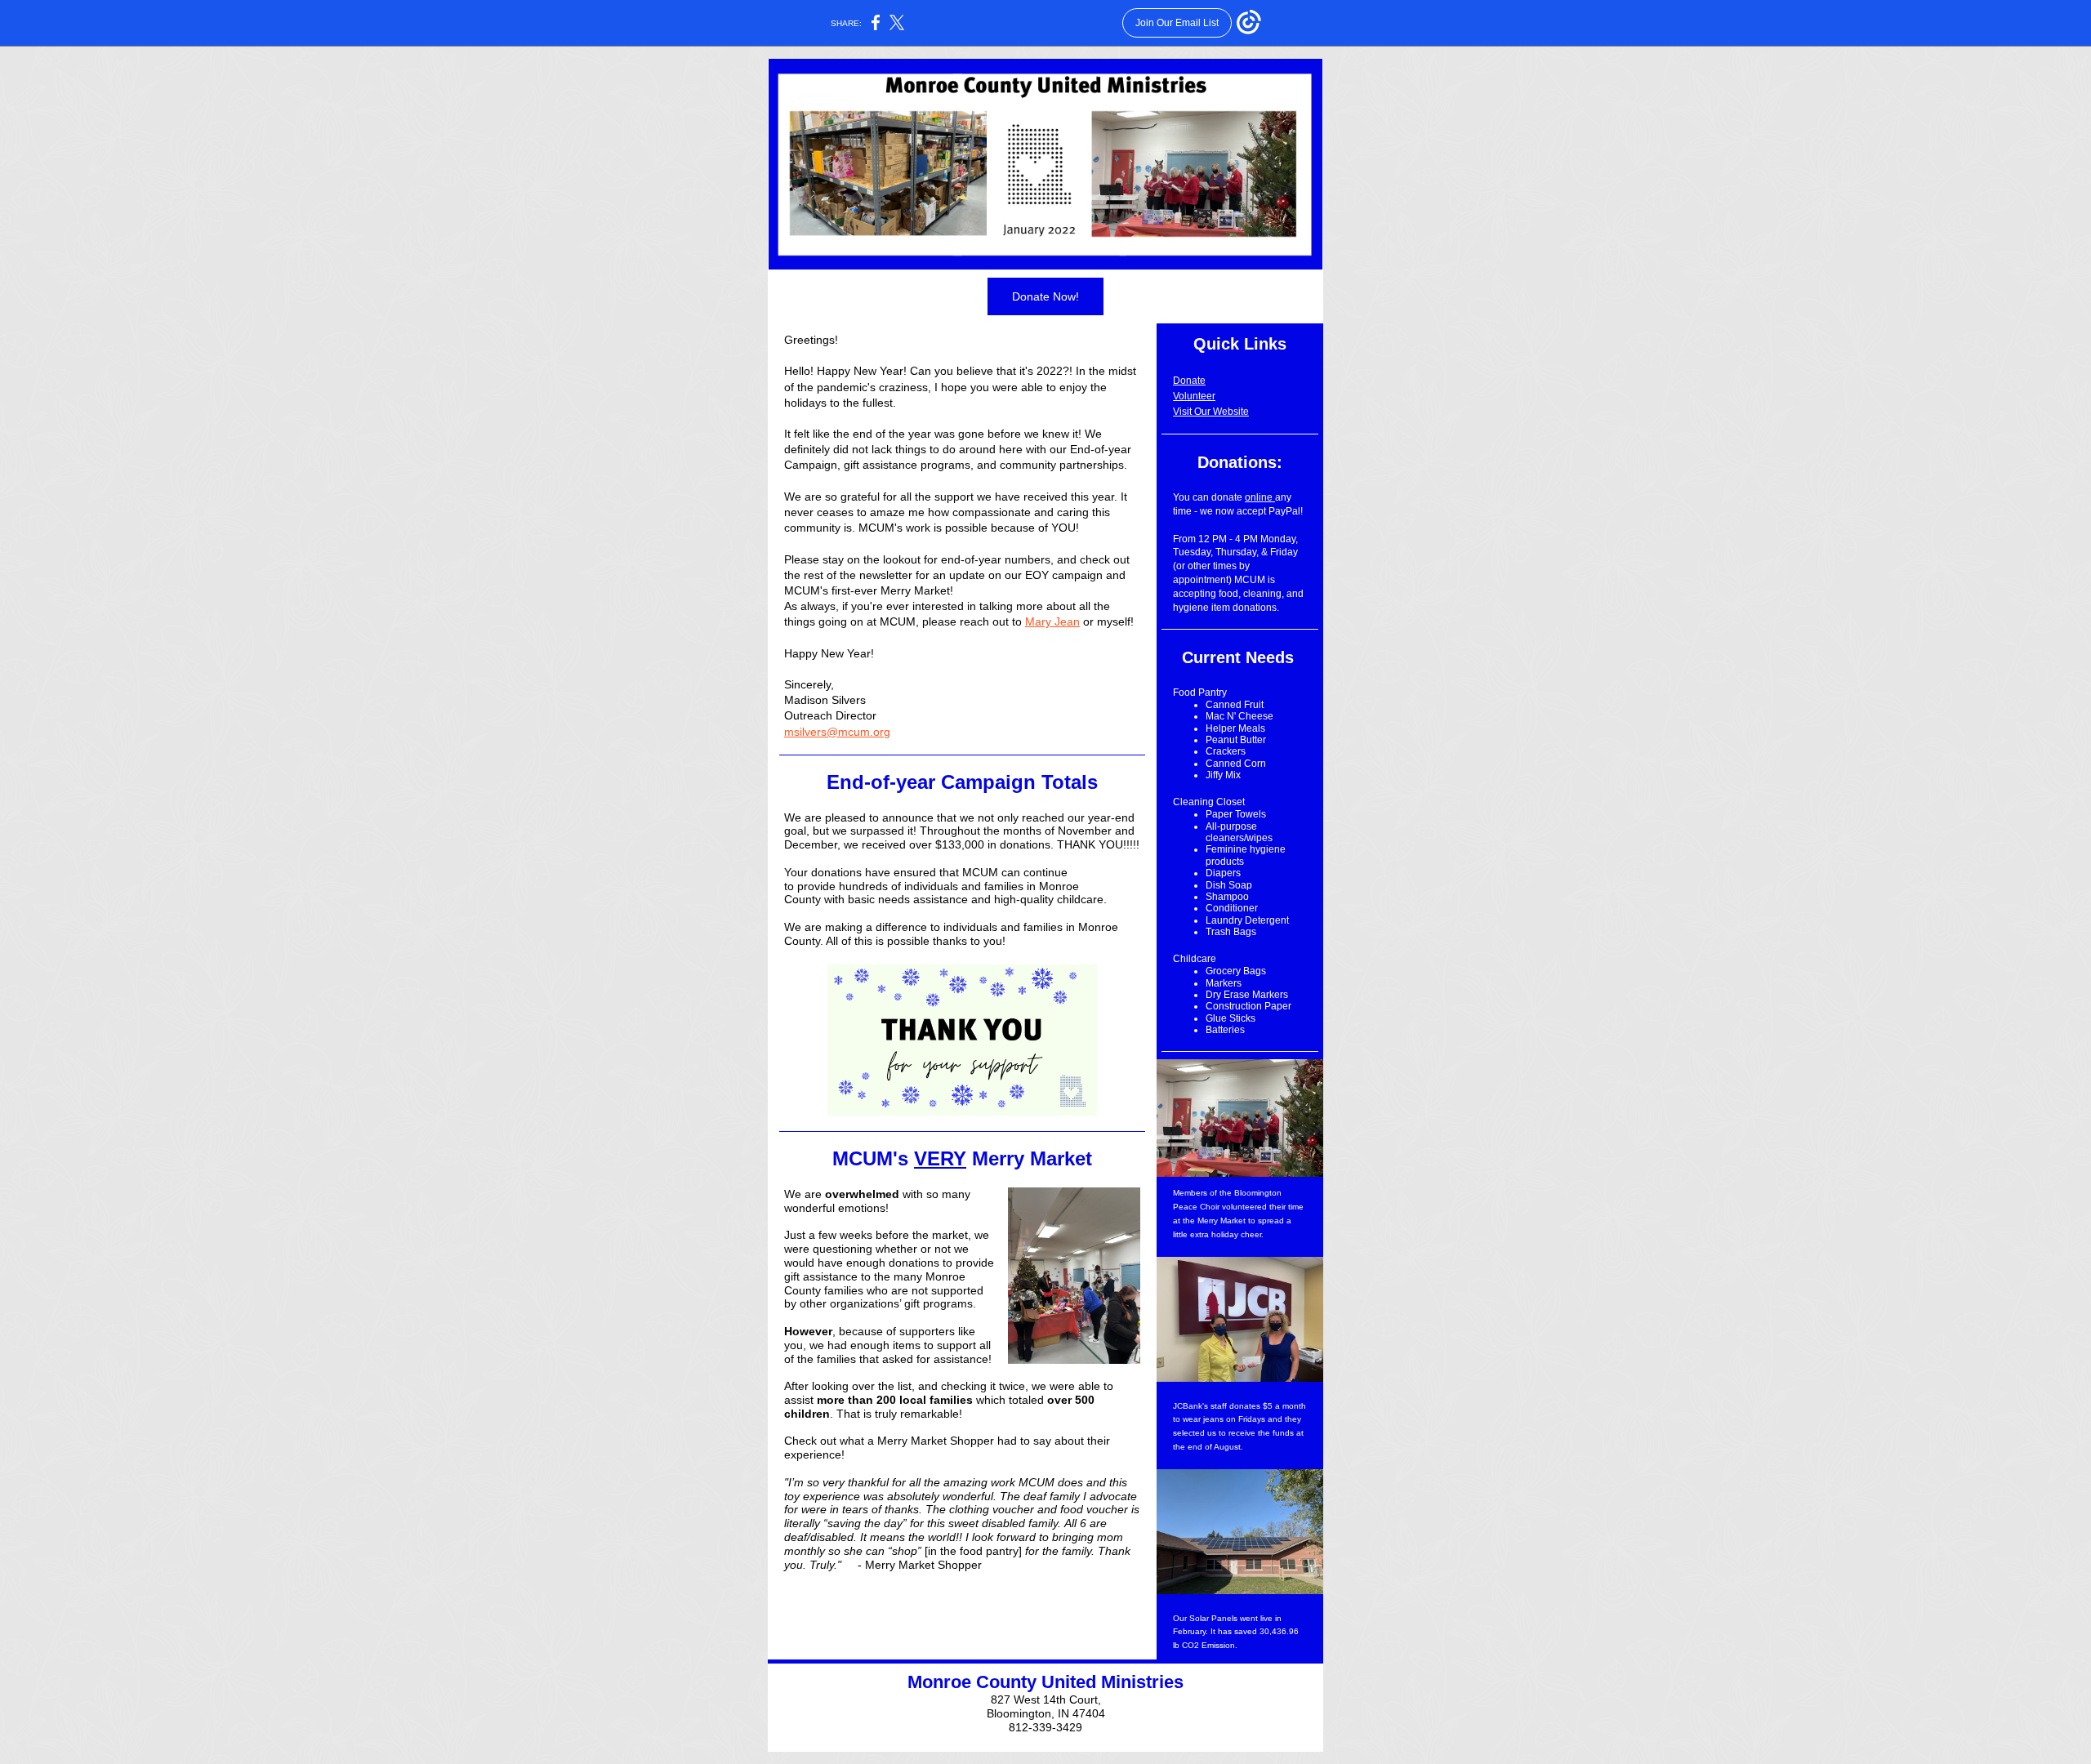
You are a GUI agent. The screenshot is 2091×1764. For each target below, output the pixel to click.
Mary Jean (1052, 621)
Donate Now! (1045, 296)
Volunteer (1194, 396)
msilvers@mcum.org (837, 732)
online (1260, 497)
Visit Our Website (1211, 412)
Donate (1189, 381)
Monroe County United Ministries (1045, 1682)
